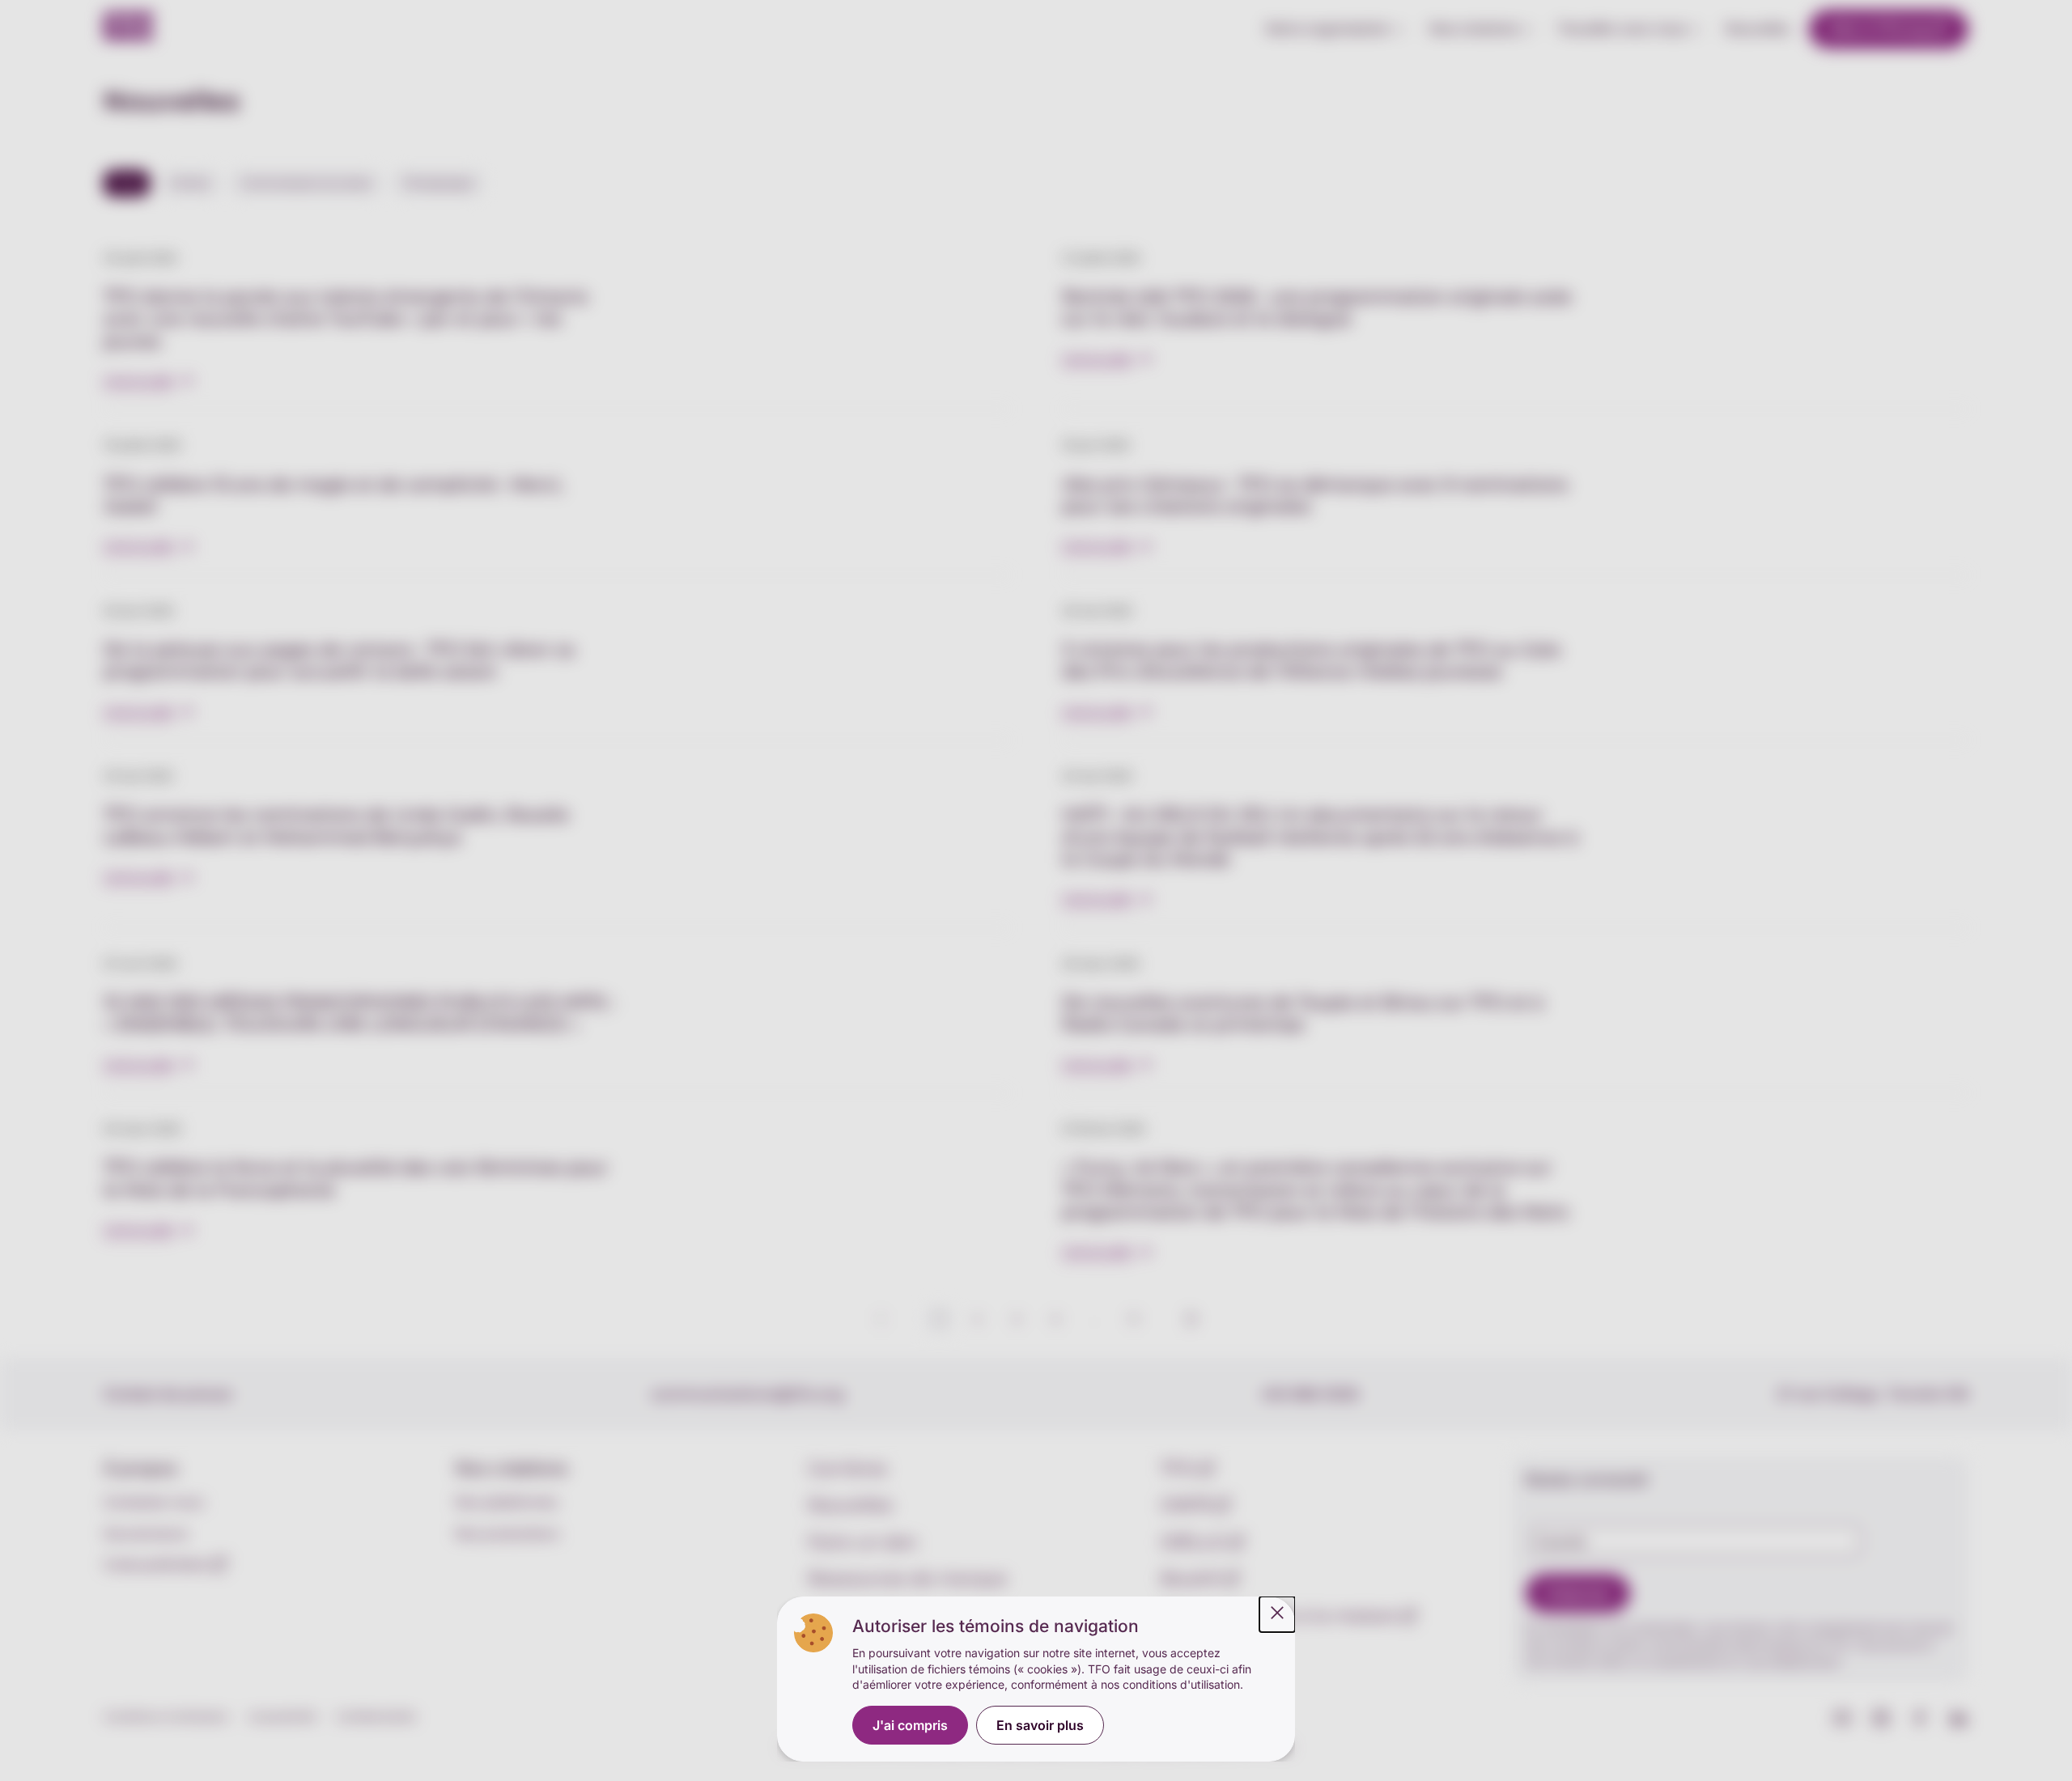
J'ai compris (910, 1725)
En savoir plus (1040, 1725)
